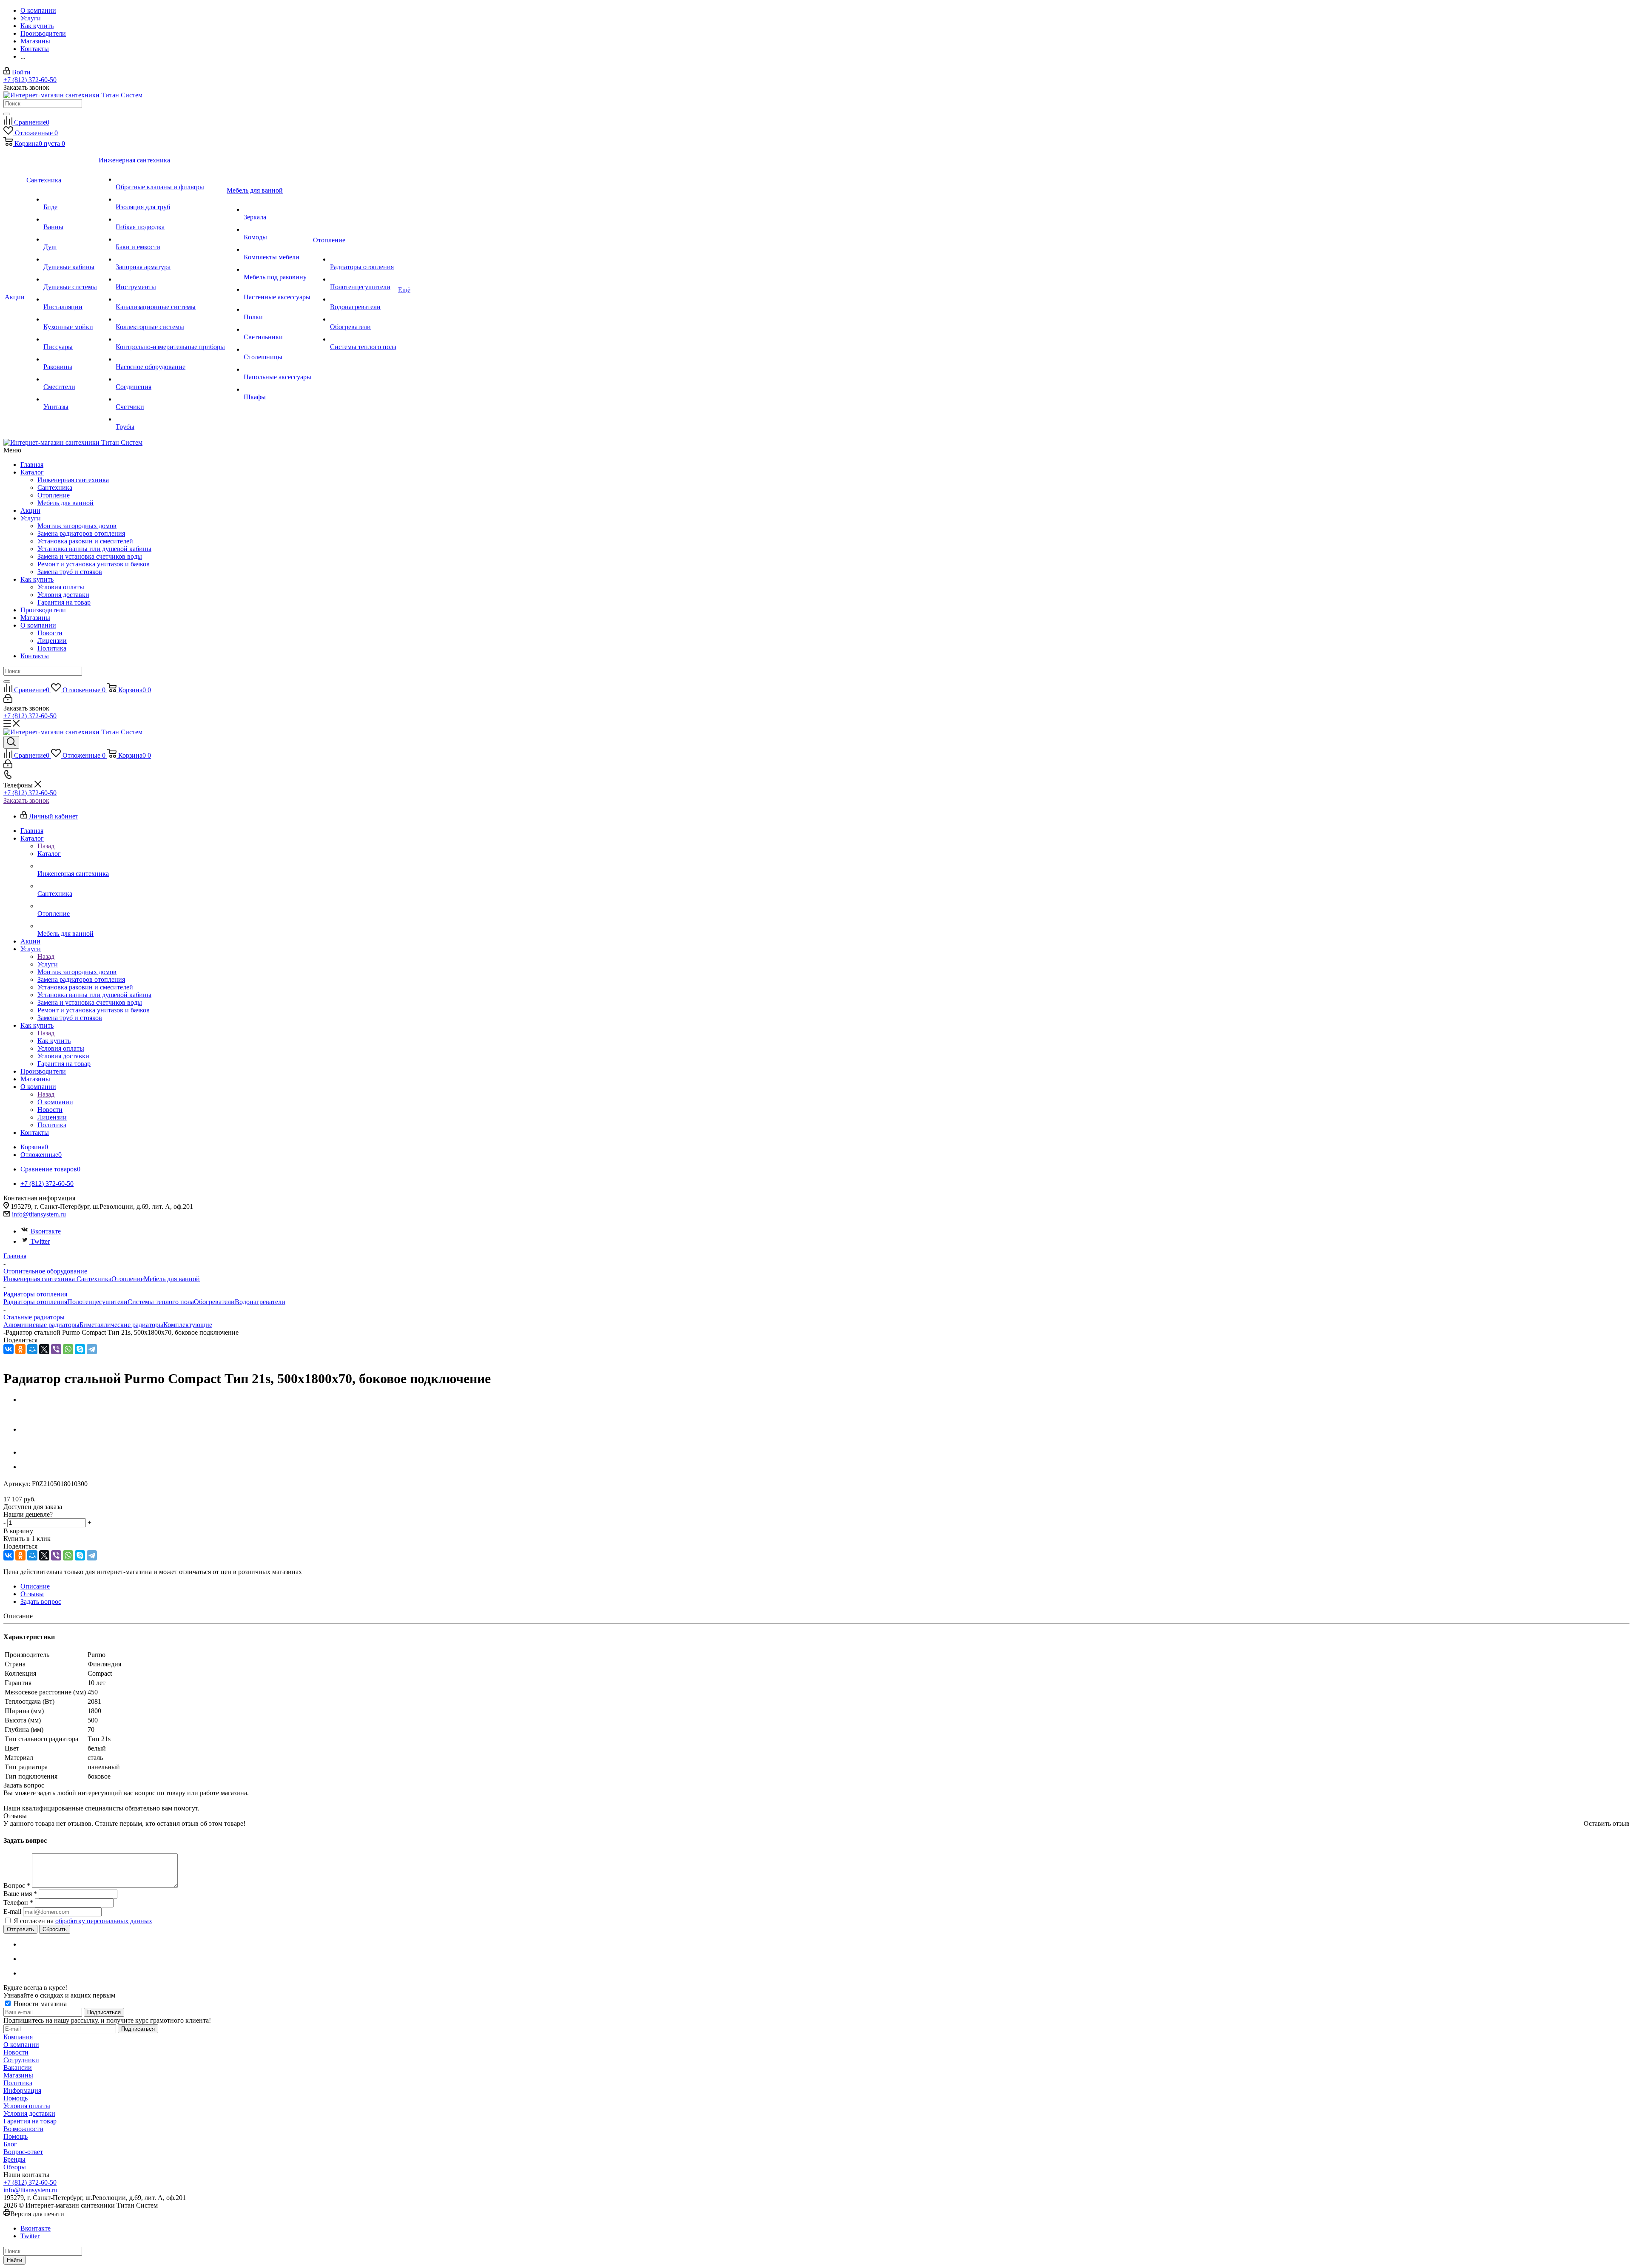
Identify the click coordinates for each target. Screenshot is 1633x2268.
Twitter (40, 1241)
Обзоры (15, 2167)
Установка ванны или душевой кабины (94, 549)
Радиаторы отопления (35, 1302)
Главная (32, 465)
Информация (22, 2090)
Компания (18, 2037)
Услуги (31, 518)
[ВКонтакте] (9, 1349)
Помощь (16, 2098)
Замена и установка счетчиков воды (90, 556)
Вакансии (18, 2068)
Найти (14, 2260)
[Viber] (56, 1349)
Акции (30, 510)
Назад (46, 846)
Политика (52, 648)
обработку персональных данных (104, 1921)
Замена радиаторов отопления (81, 533)
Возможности (23, 2129)
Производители (43, 610)
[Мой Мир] (32, 1349)
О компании (38, 625)
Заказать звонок (26, 800)
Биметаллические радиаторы (121, 1325)
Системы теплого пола (161, 1302)
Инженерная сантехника (73, 480)
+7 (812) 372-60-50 (30, 80)
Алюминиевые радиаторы (41, 1325)
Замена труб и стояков (70, 572)
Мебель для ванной (65, 503)
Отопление (54, 495)
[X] (44, 1349)
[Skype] (80, 1349)
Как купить (37, 579)
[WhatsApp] (68, 1349)
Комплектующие (188, 1325)
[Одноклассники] (20, 1349)
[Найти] (7, 114)
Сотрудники (21, 2060)
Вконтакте (46, 1231)
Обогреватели (214, 1302)
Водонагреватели (260, 1302)
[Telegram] (92, 1349)
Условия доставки (63, 595)
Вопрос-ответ (23, 2152)
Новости (50, 633)
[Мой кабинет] (8, 701)
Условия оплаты (61, 587)
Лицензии (52, 641)
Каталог (32, 472)
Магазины (35, 618)
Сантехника (55, 487)
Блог (10, 2144)
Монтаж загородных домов (77, 526)
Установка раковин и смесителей (85, 541)
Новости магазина (39, 2004)
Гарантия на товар (64, 602)
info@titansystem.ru (39, 1214)
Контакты (35, 656)
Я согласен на (83, 1921)
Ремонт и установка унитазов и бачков (94, 564)
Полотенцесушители (97, 1302)
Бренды (14, 2159)
